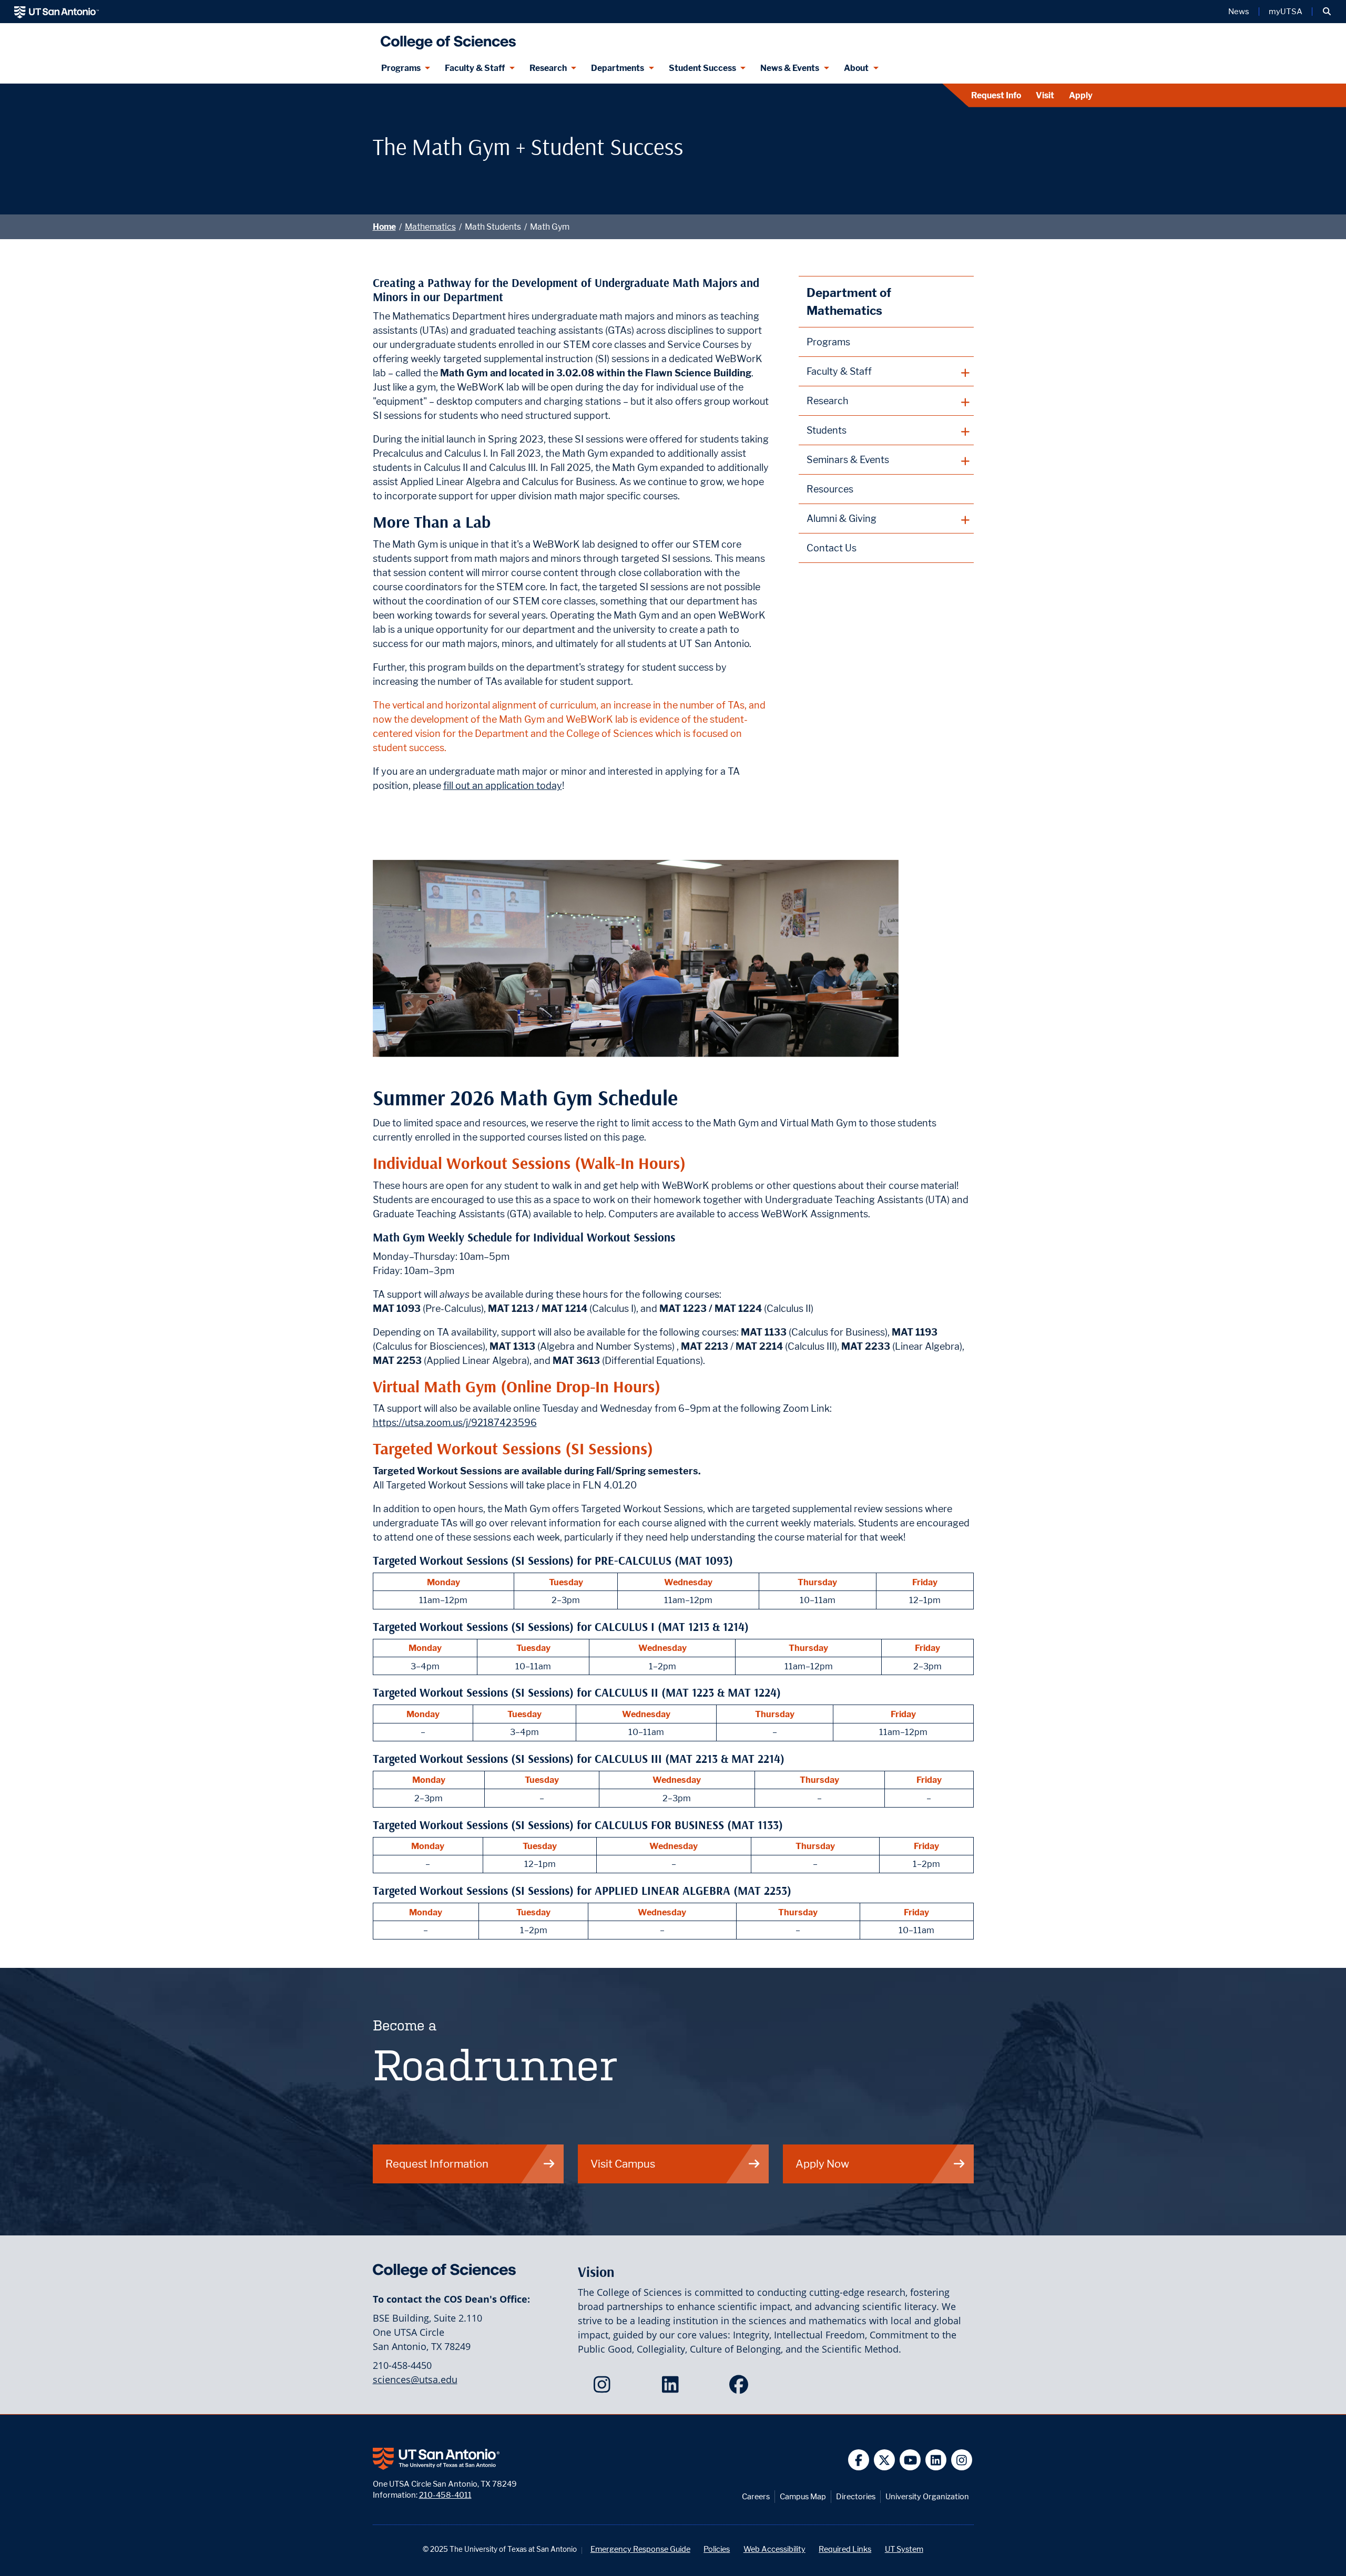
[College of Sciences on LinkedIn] (673, 2388)
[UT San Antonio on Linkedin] (936, 2460)
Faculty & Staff (475, 68)
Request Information (437, 2164)
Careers (756, 2496)
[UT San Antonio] (57, 12)
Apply (1081, 95)
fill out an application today (503, 786)
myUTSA (1286, 12)
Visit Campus (623, 2164)
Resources (830, 489)
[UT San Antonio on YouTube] (910, 2460)
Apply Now (822, 2164)
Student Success (702, 68)
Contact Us (832, 548)
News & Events (790, 68)
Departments (618, 68)
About (856, 68)
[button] (1327, 12)
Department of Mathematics (849, 301)
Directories (856, 2496)
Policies (717, 2549)
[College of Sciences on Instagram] (604, 2388)
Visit (1045, 95)
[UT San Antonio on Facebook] (859, 2460)
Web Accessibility (774, 2549)
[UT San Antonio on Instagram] (962, 2460)
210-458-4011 (445, 2495)
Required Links (845, 2549)
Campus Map (803, 2496)
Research (548, 68)
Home (384, 227)
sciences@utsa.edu (415, 2379)
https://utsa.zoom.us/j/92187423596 (455, 1423)
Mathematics (430, 227)
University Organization (927, 2496)
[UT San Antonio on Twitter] (885, 2460)
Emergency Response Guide (640, 2549)
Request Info (996, 95)
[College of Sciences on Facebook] (741, 2388)
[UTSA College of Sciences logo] (446, 38)
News (1239, 12)
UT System (904, 2549)
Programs (401, 68)
